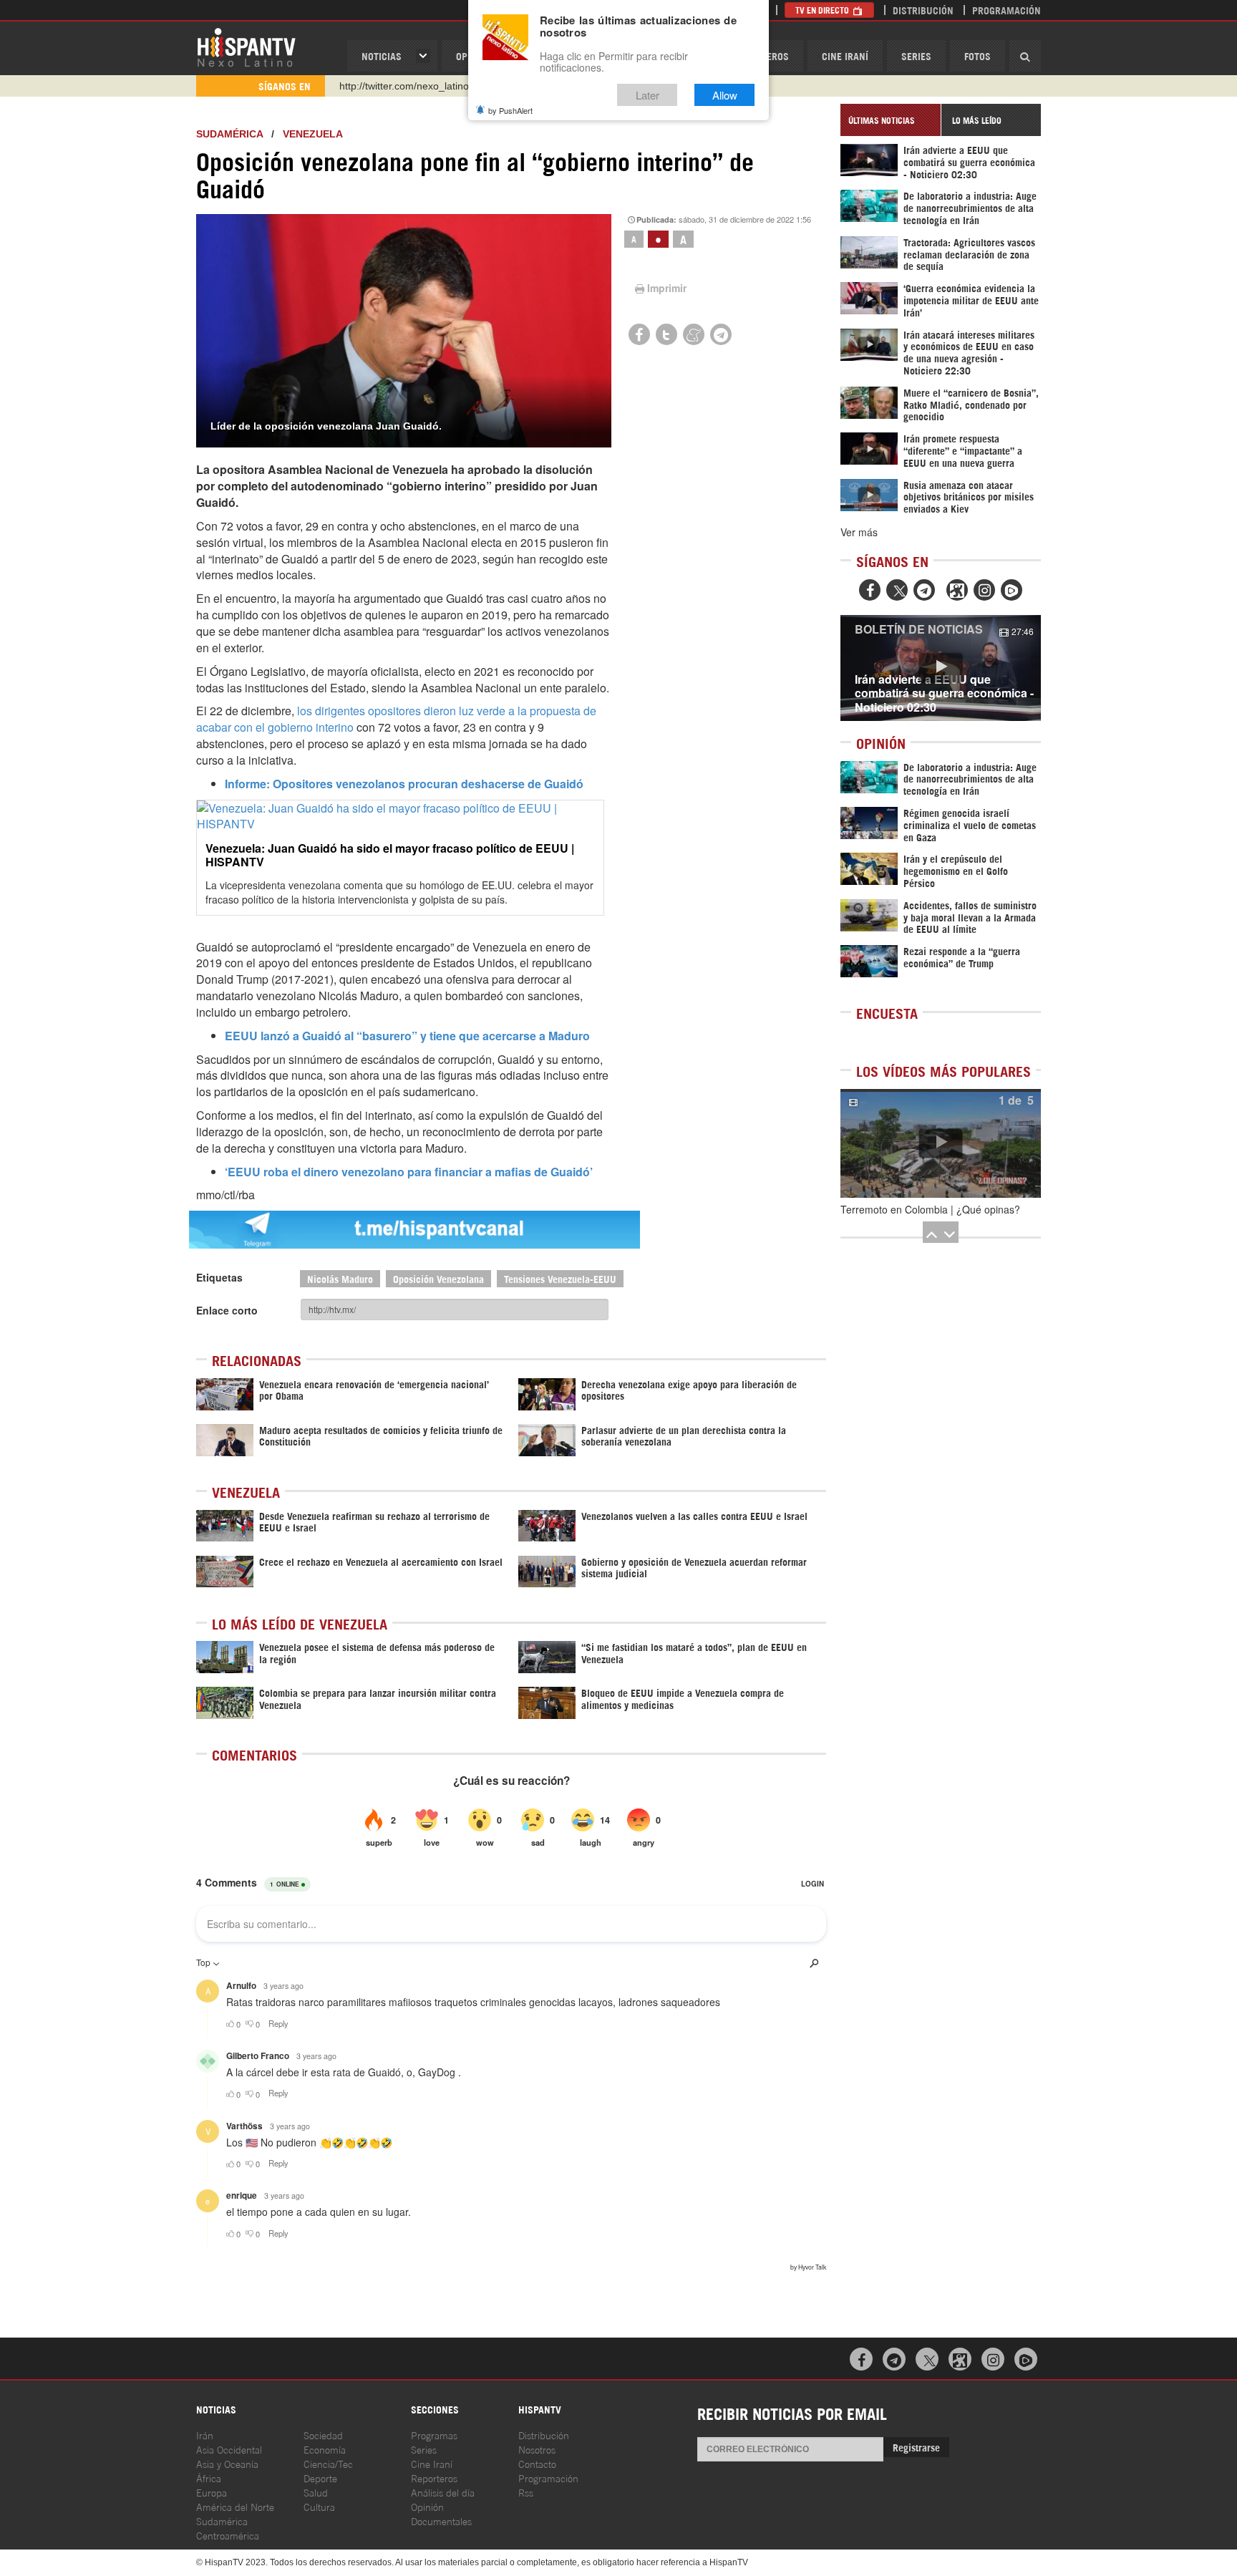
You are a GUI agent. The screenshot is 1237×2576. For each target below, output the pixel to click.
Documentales (441, 2521)
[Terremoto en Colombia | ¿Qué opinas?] (941, 1143)
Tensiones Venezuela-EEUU (560, 1278)
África (209, 2478)
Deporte (320, 2478)
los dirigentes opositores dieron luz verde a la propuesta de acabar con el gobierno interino (396, 719)
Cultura (319, 2506)
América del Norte (235, 2506)
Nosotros (537, 2449)
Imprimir (667, 288)
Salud (316, 2492)
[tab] (891, 120)
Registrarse (916, 2447)
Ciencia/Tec (328, 2463)
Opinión (427, 2506)
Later (647, 95)
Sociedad (323, 2435)
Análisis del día (443, 2492)
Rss (526, 2492)
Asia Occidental (229, 2449)
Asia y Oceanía (227, 2463)
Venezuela (313, 134)
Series (916, 55)
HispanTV (246, 47)
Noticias (382, 55)
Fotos (978, 55)
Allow (725, 95)
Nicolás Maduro (340, 1278)
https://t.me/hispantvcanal (397, 86)
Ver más (859, 532)
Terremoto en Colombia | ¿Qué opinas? (930, 1209)
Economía (325, 2449)
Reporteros (434, 2478)
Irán (205, 2435)
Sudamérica (229, 134)
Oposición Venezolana (438, 1278)
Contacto (537, 2463)
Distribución (923, 10)
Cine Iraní (845, 55)
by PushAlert (510, 110)
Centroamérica (228, 2535)
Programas (434, 2435)
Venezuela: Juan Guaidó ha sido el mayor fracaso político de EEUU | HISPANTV (390, 855)
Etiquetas (219, 1277)
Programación (1006, 10)
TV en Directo (823, 10)
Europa (212, 2492)
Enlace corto (227, 1310)
